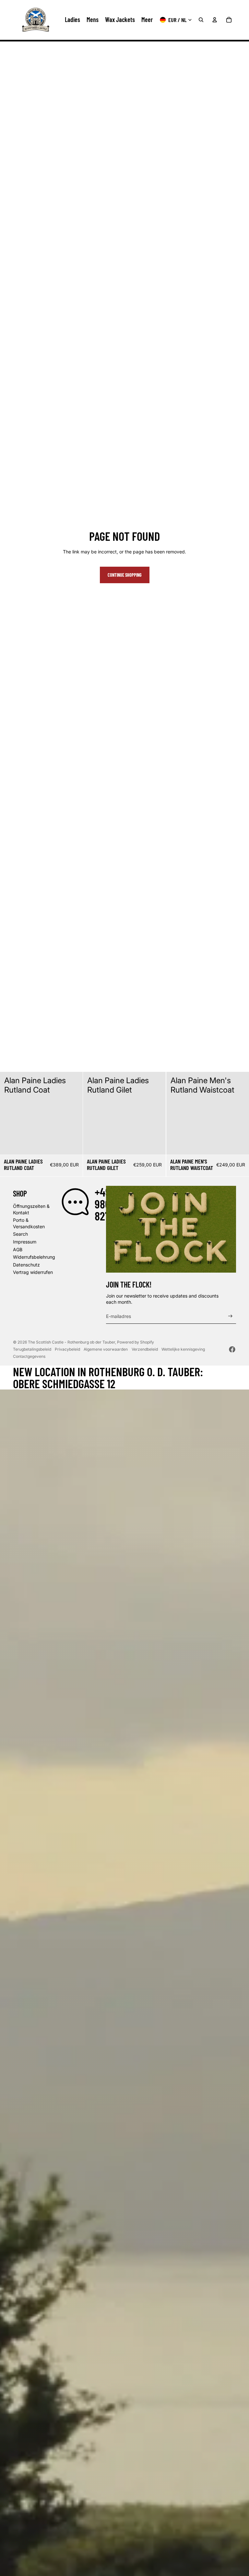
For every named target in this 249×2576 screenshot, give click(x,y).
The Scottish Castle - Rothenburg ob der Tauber (71, 1342)
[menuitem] (147, 20)
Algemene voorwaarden (106, 1349)
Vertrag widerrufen (33, 1272)
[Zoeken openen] (201, 20)
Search (20, 1234)
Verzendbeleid (145, 1349)
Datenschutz (26, 1265)
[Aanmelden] (230, 1316)
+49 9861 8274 (105, 1204)
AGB (18, 1249)
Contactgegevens (29, 1356)
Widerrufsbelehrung (34, 1257)
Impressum (25, 1242)
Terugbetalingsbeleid (32, 1349)
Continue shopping (125, 575)
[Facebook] (232, 1349)
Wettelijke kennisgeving (183, 1349)
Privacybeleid (67, 1349)
